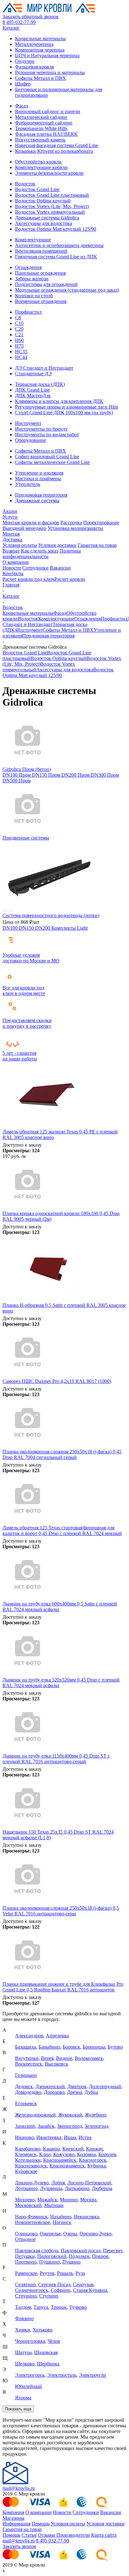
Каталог (11, 28)
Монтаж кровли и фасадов (31, 523)
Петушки (25, 2256)
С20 (19, 329)
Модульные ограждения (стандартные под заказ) (67, 290)
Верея (47, 2058)
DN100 (11, 928)
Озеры (70, 2234)
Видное (64, 2058)
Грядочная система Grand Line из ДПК (56, 257)
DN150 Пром (47, 775)
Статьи (29, 2535)
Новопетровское (33, 2222)
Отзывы (46, 2535)
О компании (16, 562)
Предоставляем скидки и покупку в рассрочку (27, 1023)
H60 (19, 340)
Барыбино (49, 2047)
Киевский (73, 2149)
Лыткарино (77, 2188)
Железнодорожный (35, 2115)
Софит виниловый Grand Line (47, 457)
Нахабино (61, 2217)
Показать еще (18, 2409)
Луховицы (51, 2188)
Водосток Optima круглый (43, 201)
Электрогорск (30, 2375)
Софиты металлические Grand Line (52, 462)
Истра (85, 2137)
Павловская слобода (37, 2251)
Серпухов (83, 2284)
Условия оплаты (20, 545)
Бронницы (94, 2047)
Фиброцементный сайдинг (44, 123)
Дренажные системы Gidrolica (47, 218)
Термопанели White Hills (41, 128)
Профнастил (28, 312)
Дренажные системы (37, 501)
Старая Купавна (90, 2290)
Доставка (12, 539)
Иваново (24, 2137)
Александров (29, 2036)
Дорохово (54, 2092)
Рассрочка (71, 523)
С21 (19, 335)
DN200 (43, 928)
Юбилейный (28, 2386)
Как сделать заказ (40, 551)
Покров (100, 2256)
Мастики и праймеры (38, 479)
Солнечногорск (32, 2290)
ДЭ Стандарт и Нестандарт (44, 368)
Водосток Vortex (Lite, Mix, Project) (52, 206)
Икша (70, 2137)
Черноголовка (30, 2341)
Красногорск (93, 2160)
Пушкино (49, 2262)
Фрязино (24, 2318)
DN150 (27, 928)
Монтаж (11, 534)
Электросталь (62, 2375)
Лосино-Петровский (89, 2183)
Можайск (47, 2200)
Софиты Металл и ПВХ (41, 78)
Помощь (41, 2524)
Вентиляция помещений (41, 251)
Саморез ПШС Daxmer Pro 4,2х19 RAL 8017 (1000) (57, 1381)
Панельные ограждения (40, 273)
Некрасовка (86, 2217)
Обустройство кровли (38, 162)
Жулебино (96, 2115)
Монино (69, 2200)
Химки (23, 2330)
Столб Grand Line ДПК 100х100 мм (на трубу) (64, 413)
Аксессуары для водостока (44, 223)
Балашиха (26, 2047)
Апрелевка (57, 2036)
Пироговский (52, 2256)
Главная (11, 585)
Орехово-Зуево (95, 2234)
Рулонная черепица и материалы (50, 72)
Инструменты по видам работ (47, 435)
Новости (12, 568)
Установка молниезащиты (75, 528)
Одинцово (26, 2234)
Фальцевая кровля (34, 67)
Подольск (79, 2256)
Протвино (26, 2262)
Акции (10, 511)
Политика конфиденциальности (42, 554)
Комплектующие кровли (41, 167)
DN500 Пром (17, 781)
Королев (107, 2154)
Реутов (47, 2273)
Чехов (54, 2341)
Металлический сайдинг (41, 117)
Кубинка (97, 2166)
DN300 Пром (105, 775)
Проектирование (101, 523)
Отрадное (25, 2239)
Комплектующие (33, 240)
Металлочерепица (34, 44)
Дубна (91, 2092)
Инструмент (28, 423)
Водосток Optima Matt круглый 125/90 (56, 229)
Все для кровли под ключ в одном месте (24, 991)
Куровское (26, 2171)
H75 (19, 346)
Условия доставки (57, 545)
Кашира (51, 2149)
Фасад (22, 106)
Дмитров (77, 2086)
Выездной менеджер (24, 528)
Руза (80, 2273)
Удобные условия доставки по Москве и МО (31, 958)
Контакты (13, 573)
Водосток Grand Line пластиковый (52, 195)
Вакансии (60, 568)
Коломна (86, 2154)
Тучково (78, 2307)
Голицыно (26, 2075)
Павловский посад (81, 2251)
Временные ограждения (41, 301)
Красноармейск (60, 2160)
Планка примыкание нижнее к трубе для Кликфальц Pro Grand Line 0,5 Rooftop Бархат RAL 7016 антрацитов (63, 1987)
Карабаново (28, 2149)
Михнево (25, 2200)
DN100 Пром (17, 775)
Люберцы (102, 2188)
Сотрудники (35, 568)
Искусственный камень (40, 140)
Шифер (23, 84)
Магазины (13, 2518)
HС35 (21, 352)
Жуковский (70, 2115)
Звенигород (70, 2126)
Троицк (59, 2307)
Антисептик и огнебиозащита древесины (59, 245)
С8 (18, 318)
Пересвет (113, 2251)
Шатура (23, 2352)
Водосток (25, 184)
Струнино (26, 2296)
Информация (16, 2524)
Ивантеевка (49, 2137)
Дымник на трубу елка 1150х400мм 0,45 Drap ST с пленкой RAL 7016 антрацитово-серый (56, 1759)
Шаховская (46, 2352)
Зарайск (46, 2126)
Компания (13, 2512)
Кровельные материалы (40, 39)
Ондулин (25, 61)
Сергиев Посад (54, 2284)
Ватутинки (27, 2058)
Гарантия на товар (97, 545)
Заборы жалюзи (32, 279)
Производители (73, 2535)
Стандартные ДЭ (33, 374)
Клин (45, 2154)
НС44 (21, 357)
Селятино (25, 2284)
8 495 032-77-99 (19, 22)
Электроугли (93, 2375)
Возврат (11, 551)
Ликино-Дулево (32, 2183)
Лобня (58, 2183)
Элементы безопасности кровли (49, 173)
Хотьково (43, 2330)
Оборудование (31, 440)
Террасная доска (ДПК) (40, 384)
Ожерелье (50, 2234)
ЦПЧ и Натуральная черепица (47, 55)
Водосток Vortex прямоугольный (50, 212)
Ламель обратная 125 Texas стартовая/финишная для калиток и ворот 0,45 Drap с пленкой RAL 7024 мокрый (62, 1530)
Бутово (115, 2047)
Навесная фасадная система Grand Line (57, 145)
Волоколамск (89, 2058)
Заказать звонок (19, 2546)
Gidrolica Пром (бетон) (27, 769)
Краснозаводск (31, 2166)
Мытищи (54, 2205)
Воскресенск (29, 2064)
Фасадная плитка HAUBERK (46, 134)
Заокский (25, 2126)
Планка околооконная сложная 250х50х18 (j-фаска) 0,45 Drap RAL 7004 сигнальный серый (62, 1454)
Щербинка (48, 2364)
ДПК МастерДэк (33, 396)
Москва (88, 2200)
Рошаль (65, 2273)
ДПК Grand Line (32, 390)
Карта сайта (104, 2535)
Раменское (26, 2273)
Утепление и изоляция (39, 473)
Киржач (94, 2149)
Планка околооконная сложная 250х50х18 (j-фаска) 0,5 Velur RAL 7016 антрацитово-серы (61, 1911)
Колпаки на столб (34, 296)
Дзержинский (50, 2086)
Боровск (71, 2047)
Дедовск (24, 2086)
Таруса (41, 2307)
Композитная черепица (40, 50)
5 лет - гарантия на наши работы (20, 1056)
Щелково (25, 2364)
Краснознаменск (67, 2166)
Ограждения (28, 267)
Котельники (28, 2160)
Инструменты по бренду (41, 429)
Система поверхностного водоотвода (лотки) (51, 915)
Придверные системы (26, 838)
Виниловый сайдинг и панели (48, 111)
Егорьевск (26, 2103)
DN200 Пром (76, 775)
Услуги (10, 517)
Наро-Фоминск (31, 2217)
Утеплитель (28, 484)
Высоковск (57, 2064)
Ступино (49, 2296)
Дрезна (75, 2092)
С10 (19, 323)
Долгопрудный (105, 2086)
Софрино (61, 2290)
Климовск (26, 2154)
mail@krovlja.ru (19, 2488)
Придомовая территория (41, 495)
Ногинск (62, 2222)
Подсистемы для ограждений (46, 284)
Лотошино (26, 2188)
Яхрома (23, 2398)
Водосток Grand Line (37, 189)
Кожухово (64, 2154)
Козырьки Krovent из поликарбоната (54, 151)
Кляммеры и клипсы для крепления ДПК (59, 401)
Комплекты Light (70, 928)
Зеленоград (97, 2126)
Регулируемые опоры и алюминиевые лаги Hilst (67, 407)
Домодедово (28, 2092)
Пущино (71, 2262)
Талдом (23, 2307)
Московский (28, 2205)
